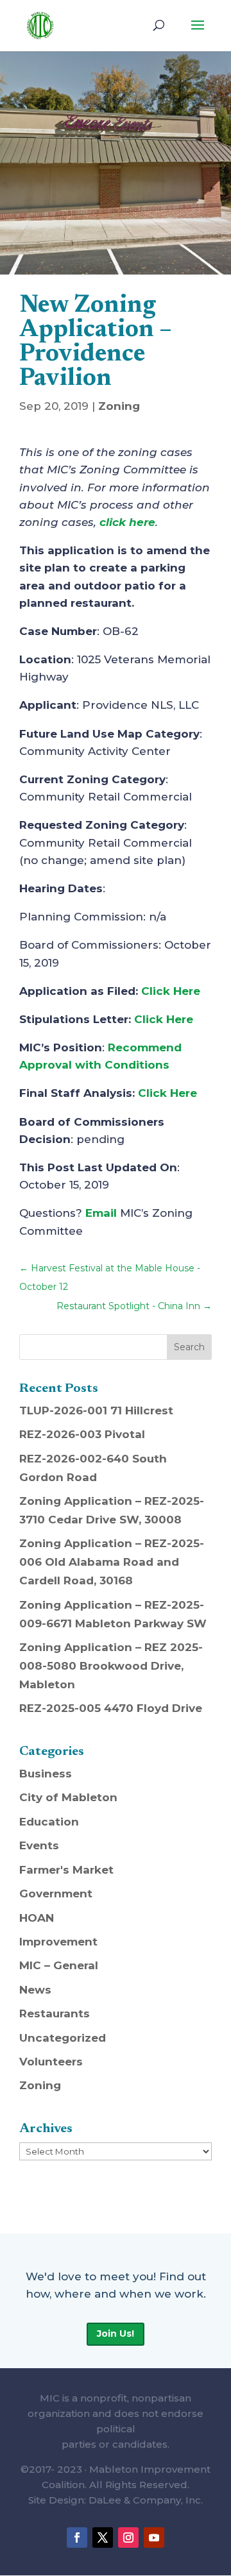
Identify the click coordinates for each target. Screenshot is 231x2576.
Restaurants (55, 2013)
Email (101, 1213)
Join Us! (116, 2334)
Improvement (58, 1942)
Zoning (119, 406)
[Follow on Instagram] (128, 2538)
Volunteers (51, 2062)
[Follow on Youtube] (154, 2538)
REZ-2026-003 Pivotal (82, 1434)
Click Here (171, 991)
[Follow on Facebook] (77, 2538)
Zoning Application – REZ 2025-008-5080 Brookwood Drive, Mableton (111, 1666)
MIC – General (59, 1965)
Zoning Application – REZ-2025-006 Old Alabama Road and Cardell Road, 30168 (112, 1562)
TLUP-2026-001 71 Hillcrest (96, 1411)
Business (46, 1774)
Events (39, 1845)
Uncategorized (63, 2038)
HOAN (37, 1918)
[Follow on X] (103, 2538)
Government (56, 1894)
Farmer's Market (66, 1870)
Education (49, 1822)
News (35, 1990)
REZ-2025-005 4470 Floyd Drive (111, 1708)
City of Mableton (68, 1797)
